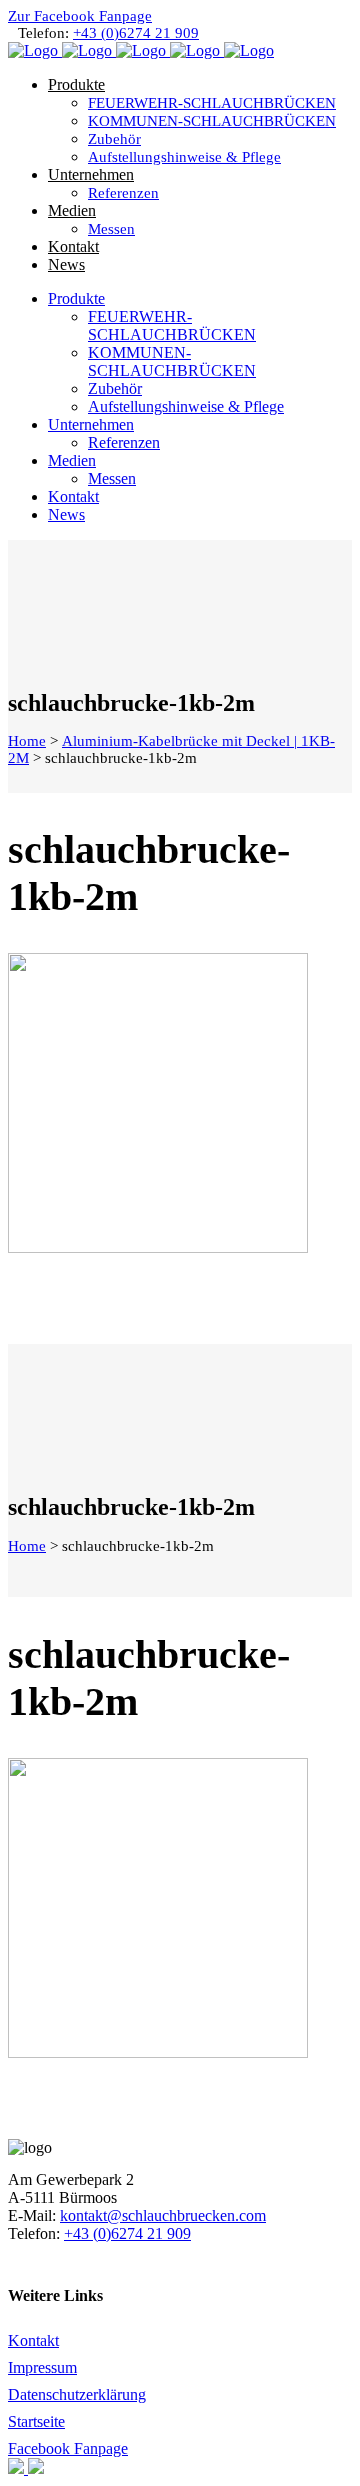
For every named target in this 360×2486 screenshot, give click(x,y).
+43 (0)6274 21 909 (136, 33)
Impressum (42, 2367)
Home (27, 741)
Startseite (36, 2421)
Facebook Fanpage (68, 2448)
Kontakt (33, 2340)
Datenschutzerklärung (77, 2394)
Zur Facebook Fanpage (80, 16)
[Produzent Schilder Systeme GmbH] (18, 2468)
